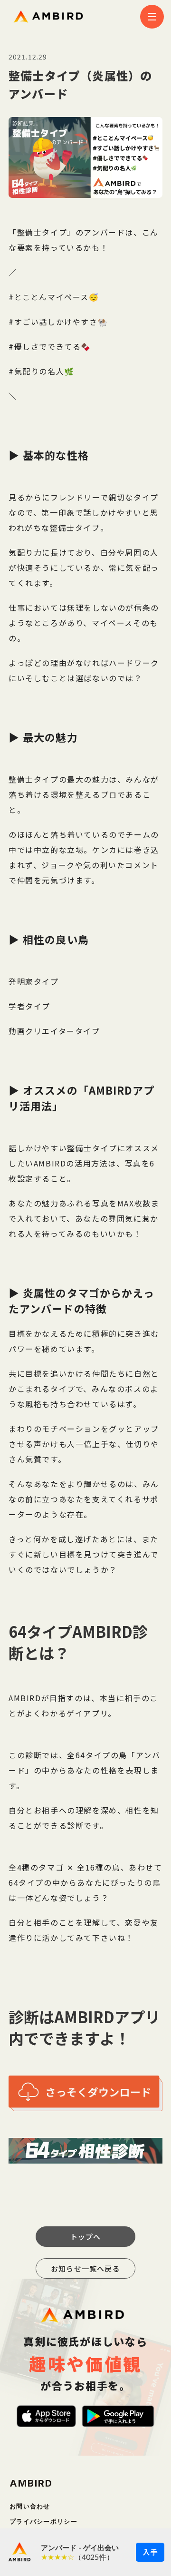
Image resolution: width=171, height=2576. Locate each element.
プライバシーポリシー (43, 2522)
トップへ (86, 2237)
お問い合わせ (30, 2506)
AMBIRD (31, 2483)
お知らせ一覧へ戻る (85, 2268)
